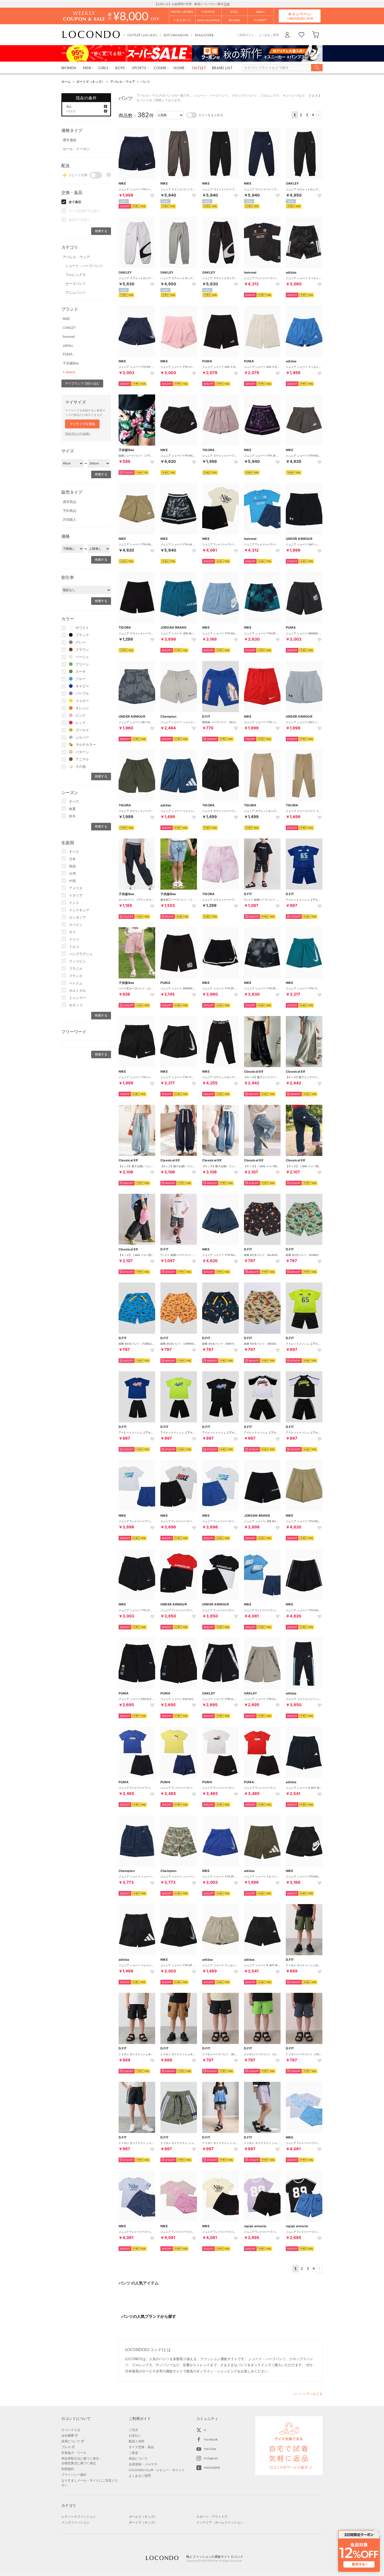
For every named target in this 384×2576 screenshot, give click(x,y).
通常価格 (69, 140)
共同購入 (69, 519)
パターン (82, 752)
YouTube (210, 2449)
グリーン (82, 664)
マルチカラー (86, 745)
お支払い (135, 2435)
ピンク (81, 715)
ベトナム (76, 983)
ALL (69, 106)
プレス (66, 2447)
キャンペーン (300, 16)
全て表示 (75, 202)
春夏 (72, 809)
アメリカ (76, 888)
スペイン (76, 925)
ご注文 (133, 2430)
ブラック (82, 635)
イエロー (82, 701)
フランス (76, 976)
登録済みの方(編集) (78, 433)
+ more (69, 372)
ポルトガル (77, 990)
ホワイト (82, 628)
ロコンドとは (71, 2430)
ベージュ (82, 657)
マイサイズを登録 (82, 424)
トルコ (74, 947)
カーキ (81, 671)
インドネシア (79, 910)
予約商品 (69, 511)
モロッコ (76, 1005)
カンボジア (77, 917)
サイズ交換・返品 (141, 2447)
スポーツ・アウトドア (212, 2517)
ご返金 (133, 2453)
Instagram (211, 2458)
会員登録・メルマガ (143, 2464)
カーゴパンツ (75, 283)
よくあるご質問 (269, 35)
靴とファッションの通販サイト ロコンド (91, 35)
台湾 (72, 873)
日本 (72, 859)
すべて (74, 801)
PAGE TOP (308, 2394)
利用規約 (68, 2469)
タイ (72, 932)
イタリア (76, 895)
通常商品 (69, 502)
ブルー (81, 679)
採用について (71, 2441)
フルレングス (75, 275)
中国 (72, 881)
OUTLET (142, 35)
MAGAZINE (212, 2468)
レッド (81, 723)
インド (74, 903)
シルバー (82, 737)
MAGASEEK (204, 35)
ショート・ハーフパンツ (84, 266)
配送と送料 (137, 2441)
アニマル (82, 759)
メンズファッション (75, 2522)
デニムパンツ (75, 292)
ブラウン (82, 649)
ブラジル (76, 968)
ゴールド (82, 730)
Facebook (211, 2439)
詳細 (227, 4)
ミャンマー (77, 998)
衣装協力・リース (74, 2453)
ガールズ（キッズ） (143, 2517)
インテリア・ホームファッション (220, 2522)
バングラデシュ (81, 954)
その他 (81, 766)
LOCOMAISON (176, 35)
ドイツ (74, 939)
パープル (82, 693)
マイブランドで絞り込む (82, 383)
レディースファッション (79, 2517)
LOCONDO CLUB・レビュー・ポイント (157, 2470)
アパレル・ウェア (123, 82)
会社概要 (68, 2435)
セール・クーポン (76, 149)
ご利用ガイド (245, 35)
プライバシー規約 (74, 2475)
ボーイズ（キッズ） (90, 82)
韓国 (72, 866)
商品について (138, 2458)
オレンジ (82, 708)
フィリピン (77, 961)
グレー (81, 642)
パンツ (145, 82)
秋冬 (72, 816)
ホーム (66, 82)
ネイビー (82, 686)
